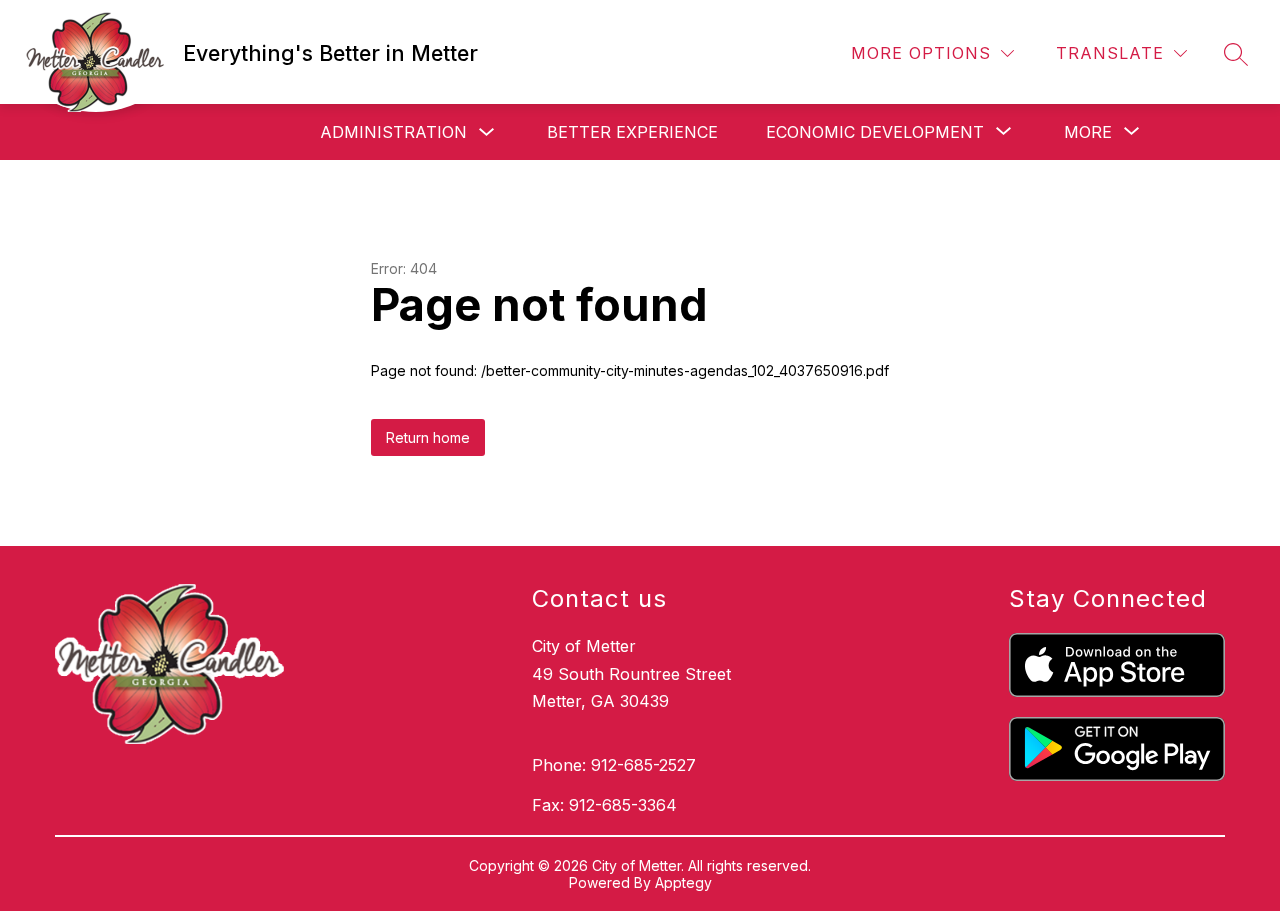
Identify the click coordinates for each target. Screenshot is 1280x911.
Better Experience (632, 132)
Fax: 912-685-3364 (604, 805)
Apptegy (683, 882)
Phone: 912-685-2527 (614, 765)
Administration (393, 132)
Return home (428, 437)
